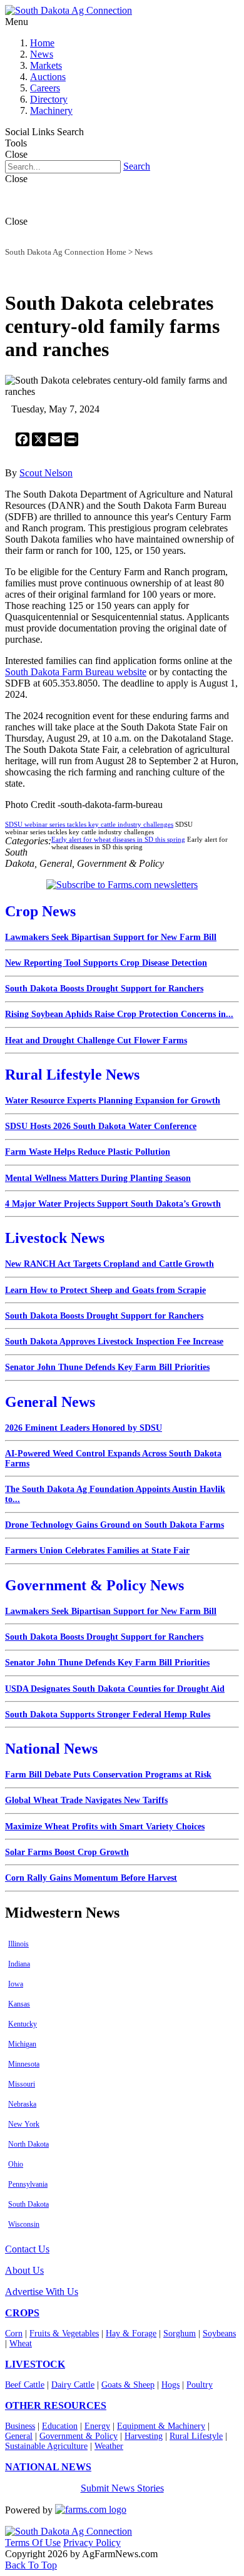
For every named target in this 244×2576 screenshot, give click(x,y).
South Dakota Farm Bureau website (76, 672)
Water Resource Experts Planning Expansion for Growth (113, 1101)
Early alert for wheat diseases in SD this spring (118, 839)
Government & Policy (79, 2436)
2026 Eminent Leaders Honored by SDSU (84, 1428)
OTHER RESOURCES (56, 2405)
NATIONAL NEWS (48, 2467)
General (19, 2436)
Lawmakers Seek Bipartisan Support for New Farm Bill (111, 937)
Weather (109, 2446)
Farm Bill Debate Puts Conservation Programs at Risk (108, 1775)
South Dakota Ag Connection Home (66, 252)
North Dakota (28, 2144)
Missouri (22, 2084)
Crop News (40, 911)
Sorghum (180, 2333)
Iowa (16, 1984)
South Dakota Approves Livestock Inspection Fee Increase (114, 1342)
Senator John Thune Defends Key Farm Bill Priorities (107, 1367)
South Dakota (28, 2204)
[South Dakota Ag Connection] (69, 10)
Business (20, 2426)
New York (24, 2124)
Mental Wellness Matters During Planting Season (98, 1178)
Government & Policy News (94, 1585)
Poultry (200, 2385)
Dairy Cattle (73, 2385)
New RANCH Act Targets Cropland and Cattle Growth (109, 1264)
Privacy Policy (92, 2543)
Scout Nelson (46, 473)
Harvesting (144, 2436)
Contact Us (27, 2249)
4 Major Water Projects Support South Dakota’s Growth (113, 1204)
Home (42, 43)
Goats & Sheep (128, 2385)
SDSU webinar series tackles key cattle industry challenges (89, 824)
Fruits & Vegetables (64, 2333)
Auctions (48, 77)
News (42, 54)
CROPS (22, 2313)
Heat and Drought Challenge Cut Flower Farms (96, 1040)
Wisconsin (24, 2224)
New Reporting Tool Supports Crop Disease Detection (106, 963)
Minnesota (24, 2064)
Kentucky (23, 2024)
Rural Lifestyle (196, 2436)
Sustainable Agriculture (46, 2446)
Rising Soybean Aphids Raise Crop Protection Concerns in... (119, 1014)
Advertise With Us (42, 2292)
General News (50, 1402)
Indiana (19, 1964)
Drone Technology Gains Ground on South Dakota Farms (114, 1525)
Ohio (16, 2164)
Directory (49, 99)
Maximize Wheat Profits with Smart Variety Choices (105, 1827)
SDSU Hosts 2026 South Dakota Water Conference (101, 1126)
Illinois (18, 1944)
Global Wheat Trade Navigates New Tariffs (86, 1800)
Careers (45, 88)
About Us (24, 2270)
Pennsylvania (28, 2184)
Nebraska (22, 2104)
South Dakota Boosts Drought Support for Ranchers (104, 989)
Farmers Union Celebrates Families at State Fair (97, 1551)
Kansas (19, 2004)
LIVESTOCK (35, 2364)
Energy (97, 2426)
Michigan (22, 2044)
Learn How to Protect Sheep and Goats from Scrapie (105, 1290)
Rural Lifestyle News (72, 1075)
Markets (46, 65)
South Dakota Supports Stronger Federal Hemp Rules (108, 1715)
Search (137, 166)
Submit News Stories (122, 2488)
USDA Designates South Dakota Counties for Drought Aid (115, 1689)
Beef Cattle (25, 2385)
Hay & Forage (131, 2333)
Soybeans (219, 2333)
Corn (14, 2333)
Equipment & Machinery (161, 2426)
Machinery (51, 110)
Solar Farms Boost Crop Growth (67, 1852)
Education (60, 2426)
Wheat (21, 2343)
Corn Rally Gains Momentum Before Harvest (91, 1878)
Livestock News (55, 1238)
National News (51, 1749)
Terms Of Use (33, 2543)
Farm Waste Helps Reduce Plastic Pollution (88, 1152)
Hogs (170, 2385)
